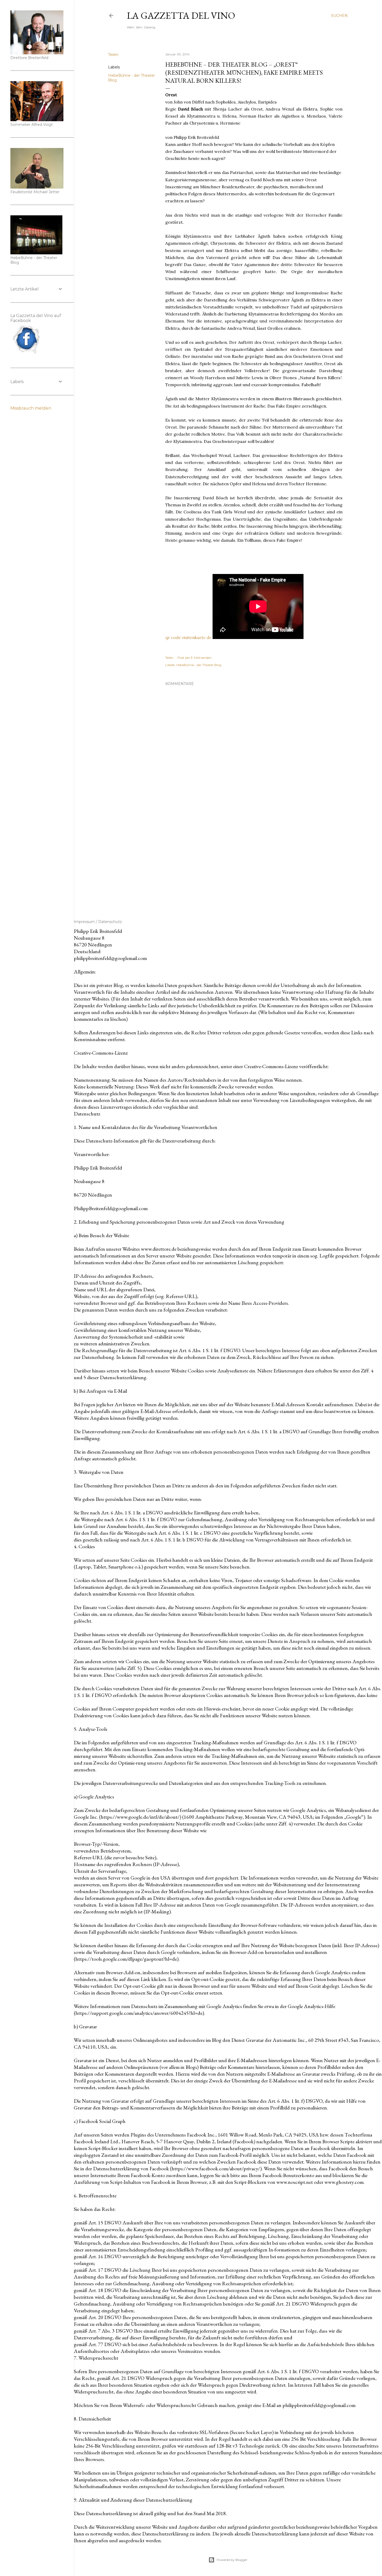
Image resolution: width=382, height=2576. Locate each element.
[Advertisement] (254, 857)
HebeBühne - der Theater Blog (199, 665)
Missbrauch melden (31, 408)
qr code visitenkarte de (188, 637)
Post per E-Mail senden (195, 658)
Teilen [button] (113, 55)
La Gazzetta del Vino (181, 15)
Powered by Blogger (232, 2560)
